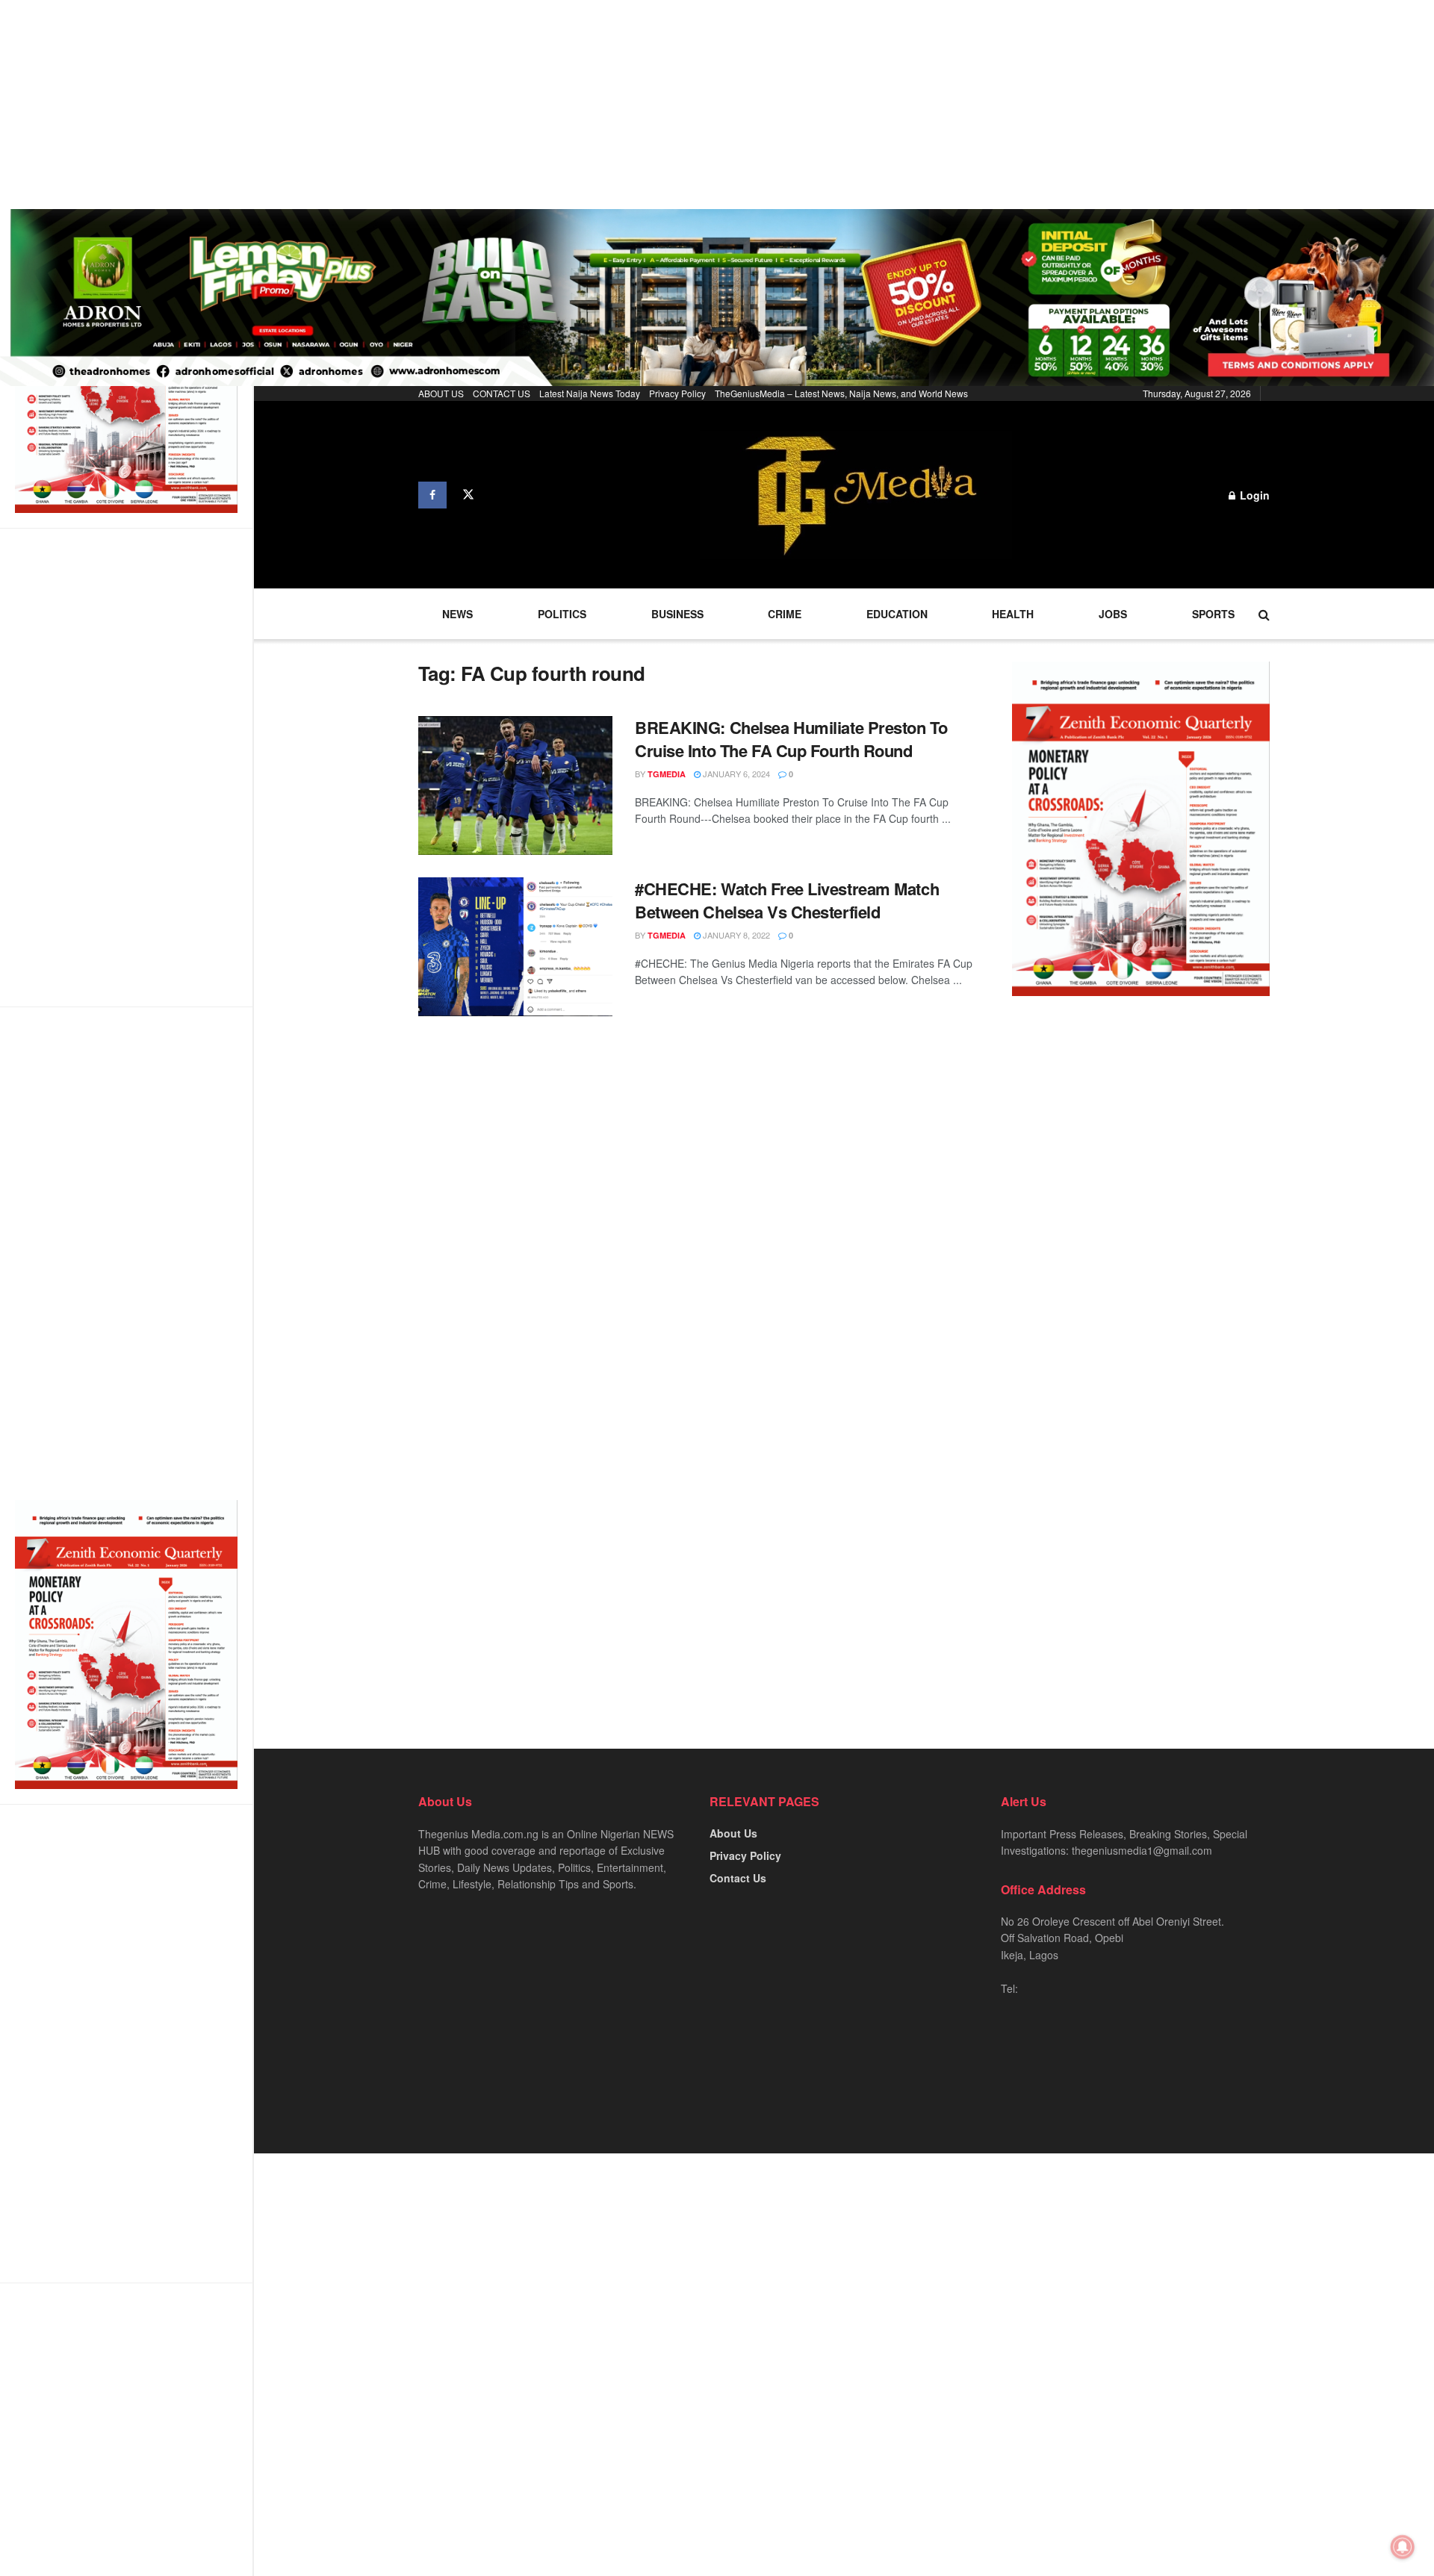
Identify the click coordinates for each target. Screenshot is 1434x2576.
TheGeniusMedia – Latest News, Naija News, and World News (841, 393)
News (457, 614)
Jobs (1113, 614)
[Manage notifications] (1403, 2547)
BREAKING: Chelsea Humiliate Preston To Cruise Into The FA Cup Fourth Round (791, 739)
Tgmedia (667, 774)
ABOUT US (441, 393)
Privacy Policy (677, 393)
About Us (733, 1833)
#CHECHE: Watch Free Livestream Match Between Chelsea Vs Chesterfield (787, 900)
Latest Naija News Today (590, 393)
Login (1253, 495)
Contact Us (738, 1878)
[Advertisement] (448, 105)
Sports (1213, 614)
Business (677, 614)
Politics (562, 614)
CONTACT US (502, 393)
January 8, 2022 (735, 935)
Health (1013, 614)
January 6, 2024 (735, 774)
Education (897, 614)
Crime (785, 614)
